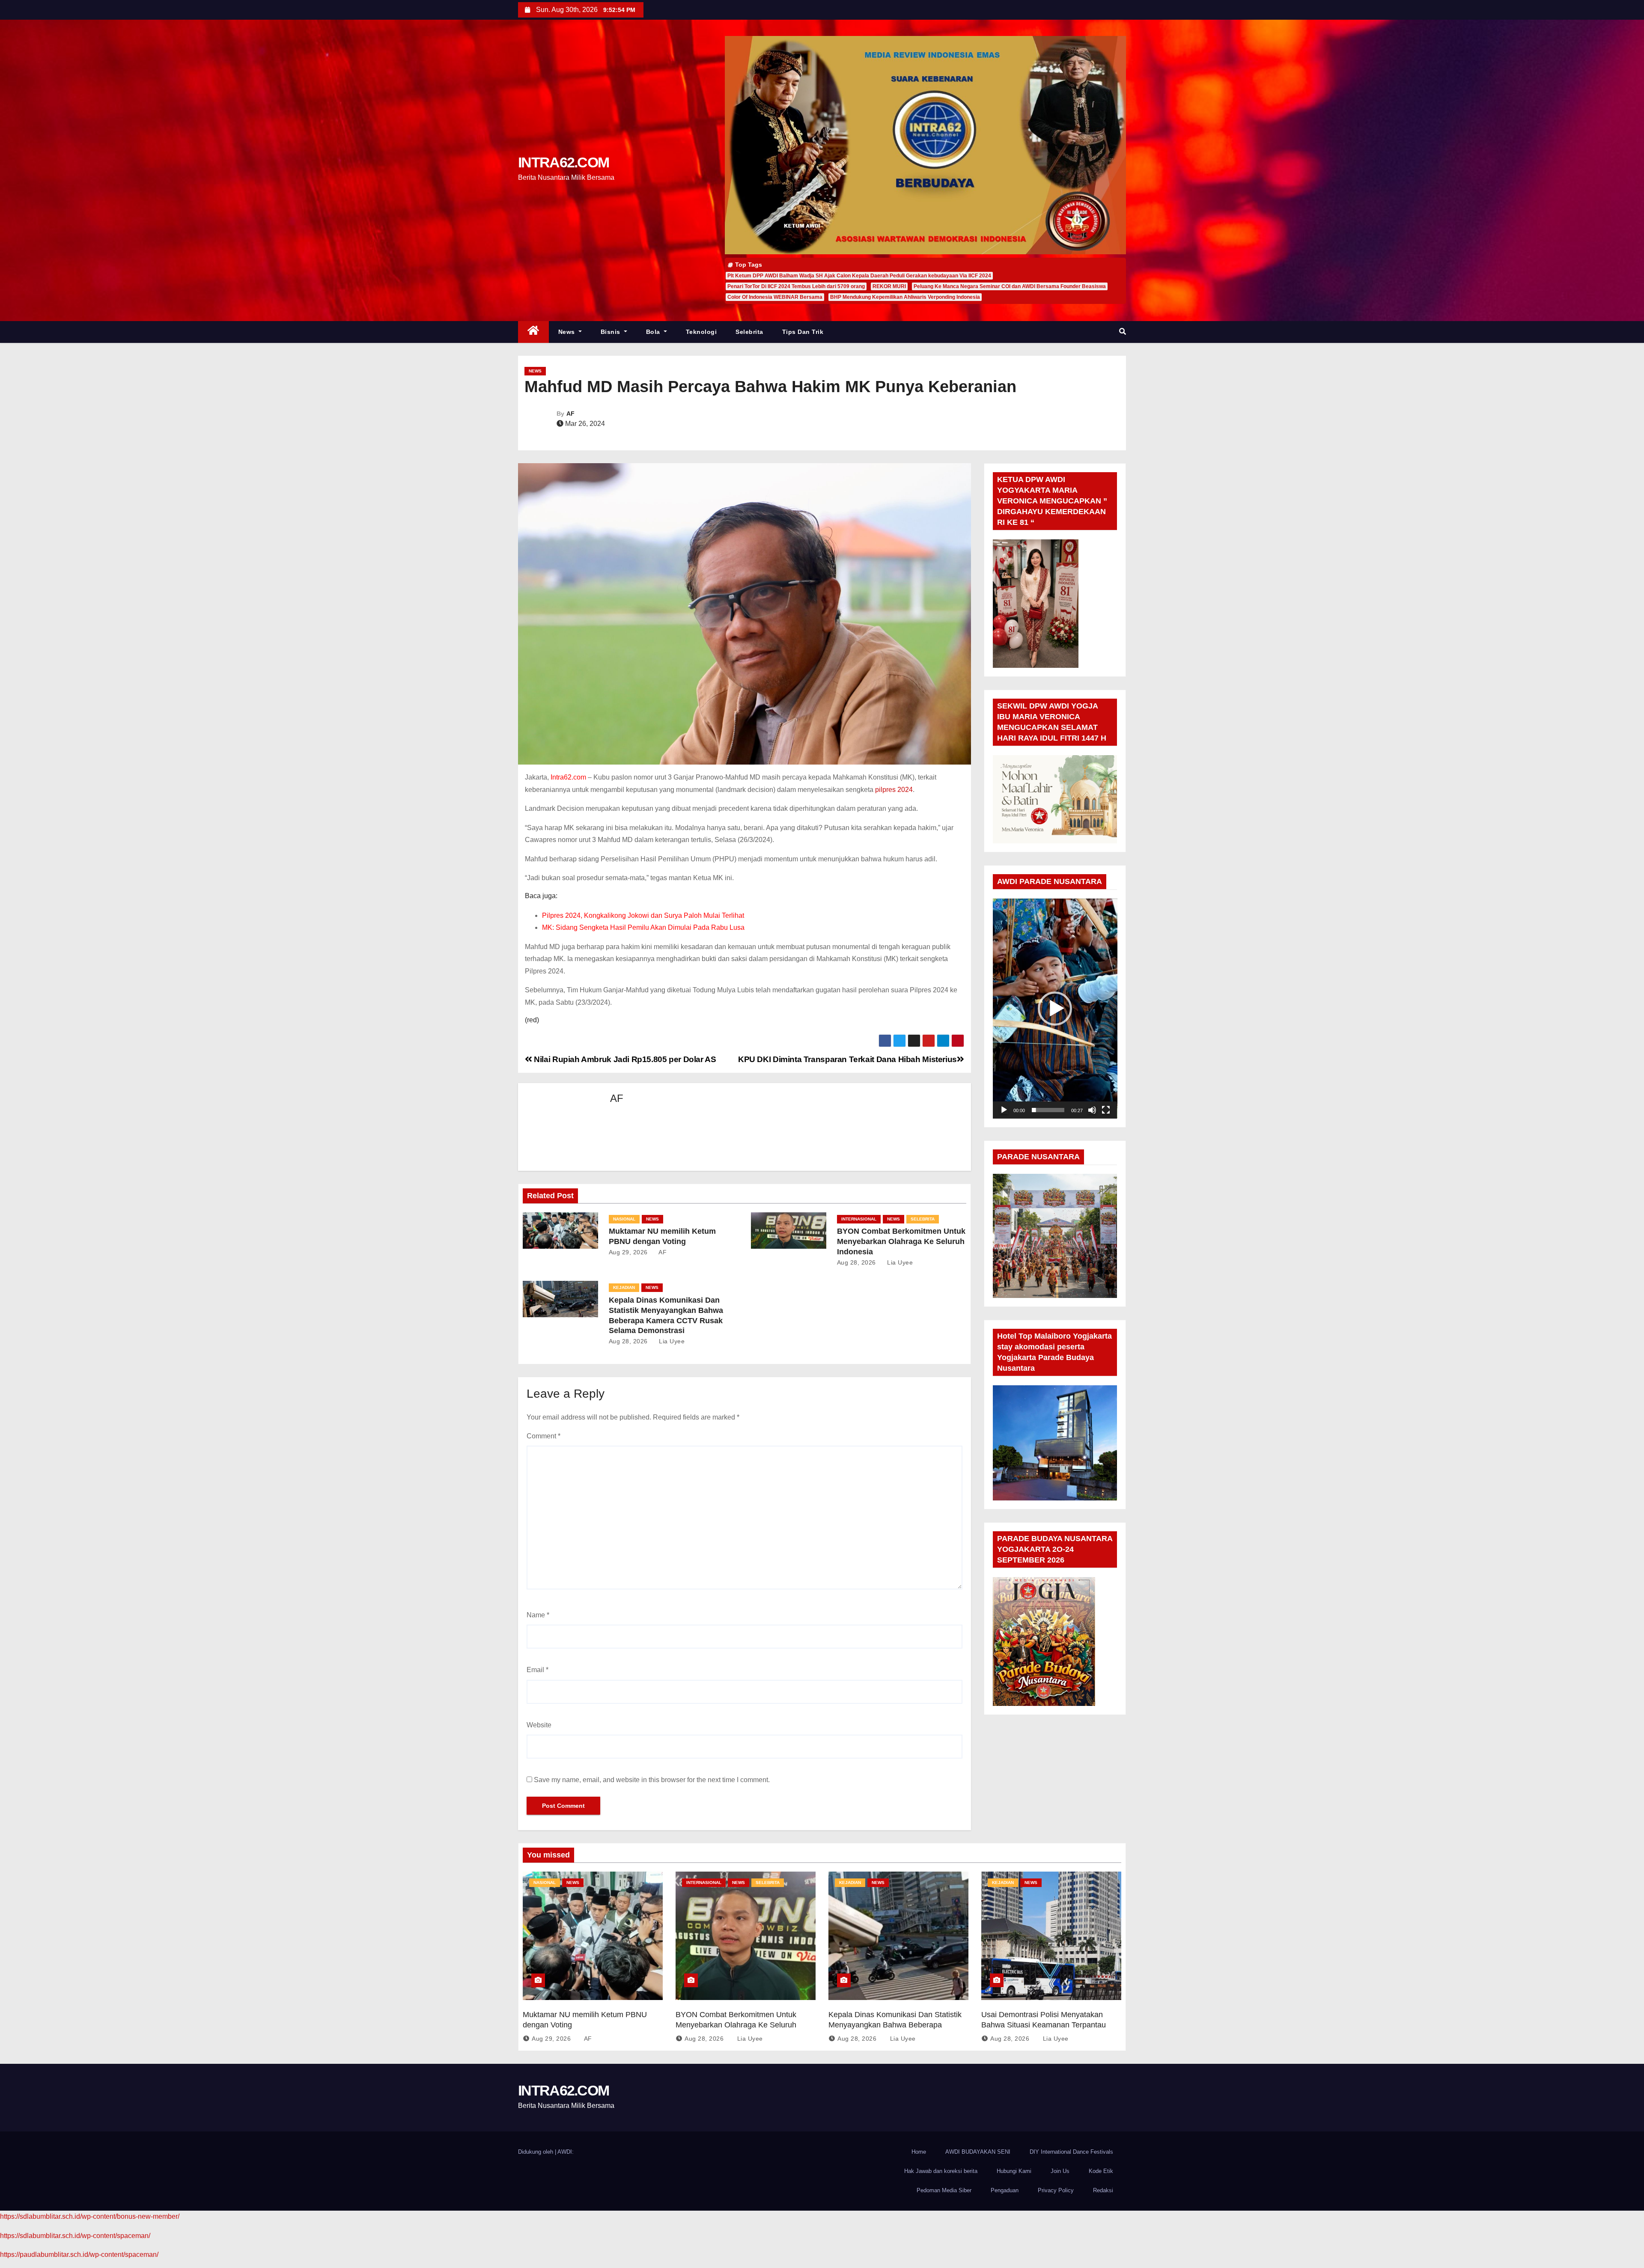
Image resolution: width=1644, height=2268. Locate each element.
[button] (1123, 332)
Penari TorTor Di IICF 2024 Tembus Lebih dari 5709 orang (796, 286)
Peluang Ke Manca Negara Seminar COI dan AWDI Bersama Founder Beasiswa (1010, 286)
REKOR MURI (889, 286)
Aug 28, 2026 (856, 1262)
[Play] (1004, 1110)
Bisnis (612, 332)
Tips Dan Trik (803, 332)
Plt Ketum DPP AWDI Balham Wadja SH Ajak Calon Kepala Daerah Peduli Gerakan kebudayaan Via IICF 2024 (859, 276)
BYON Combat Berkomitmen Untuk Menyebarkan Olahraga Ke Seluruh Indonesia (901, 1241)
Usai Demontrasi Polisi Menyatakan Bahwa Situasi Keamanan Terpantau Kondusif (1044, 2025)
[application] (1055, 1008)
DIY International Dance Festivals (1071, 2152)
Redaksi (1103, 2190)
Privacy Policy (1056, 2190)
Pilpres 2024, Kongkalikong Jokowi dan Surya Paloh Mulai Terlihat (643, 915)
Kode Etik (1101, 2171)
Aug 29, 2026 (628, 1252)
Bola (654, 332)
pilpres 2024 (894, 790)
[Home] (533, 332)
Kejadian (624, 1287)
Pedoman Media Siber (944, 2190)
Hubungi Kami (1014, 2171)
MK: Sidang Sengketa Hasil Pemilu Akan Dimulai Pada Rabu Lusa (643, 927)
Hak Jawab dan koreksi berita (941, 2171)
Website (539, 1725)
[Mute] (1092, 1110)
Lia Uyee (899, 1262)
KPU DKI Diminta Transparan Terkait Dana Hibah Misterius (847, 1059)
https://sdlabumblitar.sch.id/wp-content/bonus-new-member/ (90, 2216)
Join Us (1060, 2171)
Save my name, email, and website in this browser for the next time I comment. (652, 1780)
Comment (544, 1436)
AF (570, 414)
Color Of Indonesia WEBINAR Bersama (775, 297)
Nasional (624, 1219)
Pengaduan (1005, 2190)
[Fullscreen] (1106, 1110)
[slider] (1048, 1110)
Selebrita (749, 332)
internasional (859, 1219)
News (568, 332)
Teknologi (701, 332)
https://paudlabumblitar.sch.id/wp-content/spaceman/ (79, 2255)
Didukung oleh (536, 2152)
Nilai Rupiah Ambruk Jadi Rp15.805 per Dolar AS (624, 1059)
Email (538, 1670)
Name (538, 1615)
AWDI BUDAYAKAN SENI (978, 2152)
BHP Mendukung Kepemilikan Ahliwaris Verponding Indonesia (905, 297)
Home (919, 2152)
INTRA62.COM (563, 162)
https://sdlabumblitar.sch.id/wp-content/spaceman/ (75, 2236)
